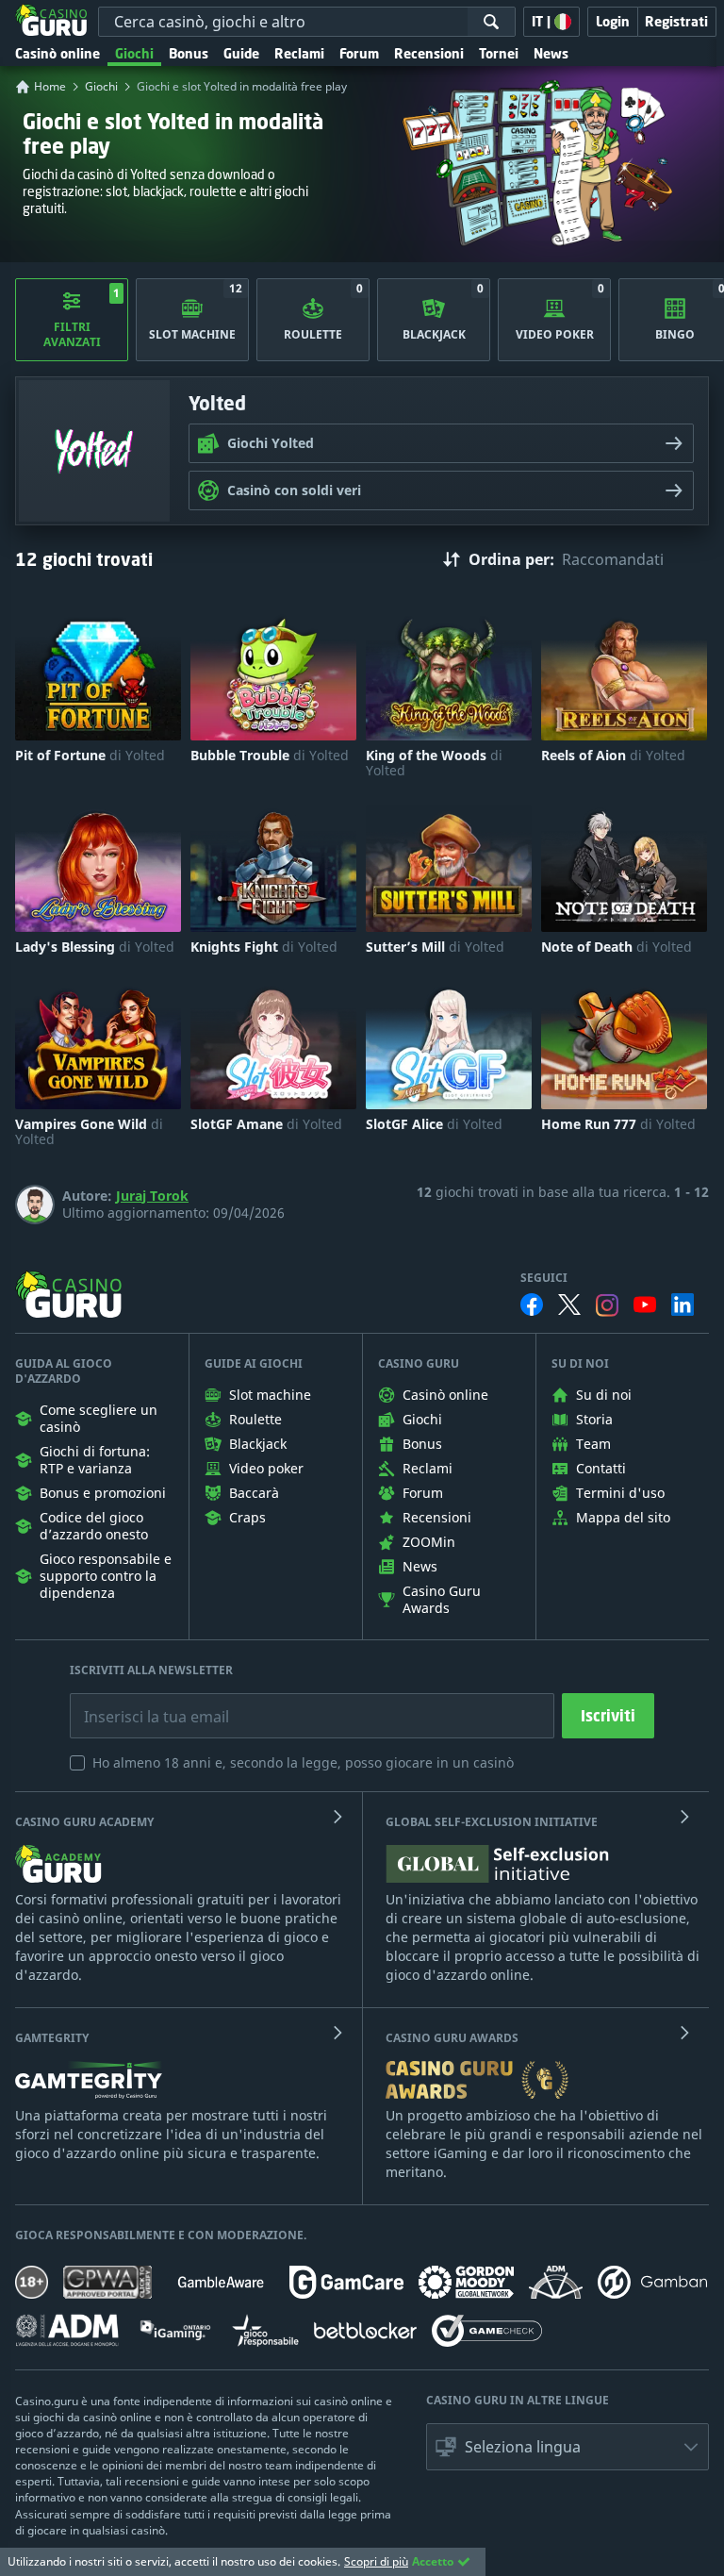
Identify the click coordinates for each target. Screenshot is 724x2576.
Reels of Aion (613, 756)
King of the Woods (434, 763)
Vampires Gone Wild (89, 1132)
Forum (359, 53)
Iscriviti (608, 1716)
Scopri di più (376, 2561)
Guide (241, 53)
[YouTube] (645, 1305)
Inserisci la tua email (143, 1703)
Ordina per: (511, 559)
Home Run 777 (618, 1124)
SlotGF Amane (266, 1124)
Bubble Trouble (270, 756)
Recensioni (429, 53)
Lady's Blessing (95, 947)
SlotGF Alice (434, 1124)
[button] (568, 2447)
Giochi (134, 53)
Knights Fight (264, 947)
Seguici (544, 1278)
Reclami (299, 53)
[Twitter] (569, 1305)
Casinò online (58, 53)
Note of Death (617, 947)
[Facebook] (532, 1305)
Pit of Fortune (90, 756)
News (551, 53)
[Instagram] (607, 1305)
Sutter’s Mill (435, 947)
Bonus (189, 53)
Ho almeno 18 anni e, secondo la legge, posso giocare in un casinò (303, 1762)
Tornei (499, 53)
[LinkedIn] (683, 1305)
